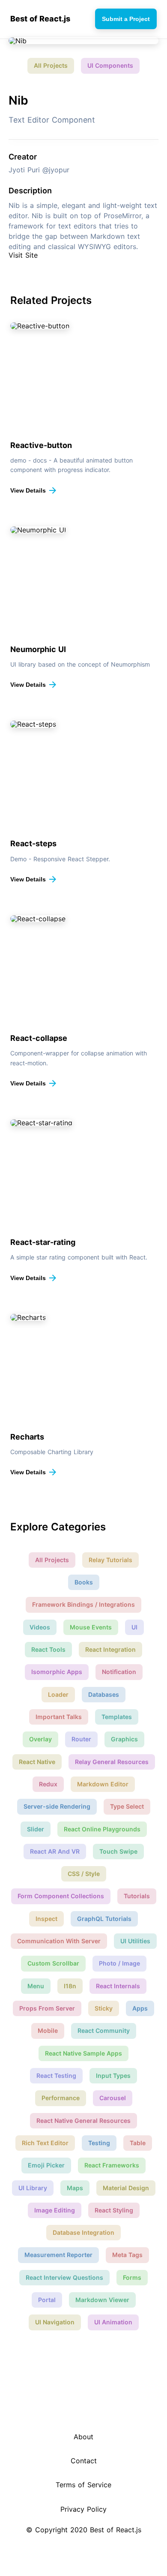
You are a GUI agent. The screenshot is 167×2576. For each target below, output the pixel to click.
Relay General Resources (112, 1762)
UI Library (33, 2188)
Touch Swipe (118, 1851)
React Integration (110, 1649)
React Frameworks (112, 2165)
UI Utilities (135, 1941)
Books (84, 1582)
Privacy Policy (83, 2509)
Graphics (124, 1739)
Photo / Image (119, 1963)
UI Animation (113, 2322)
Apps (140, 2008)
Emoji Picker (46, 2165)
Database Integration (83, 2232)
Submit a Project (126, 19)
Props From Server (47, 2008)
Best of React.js (40, 19)
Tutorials (137, 1896)
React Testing (56, 2076)
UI (134, 1627)
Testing (99, 2143)
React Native (37, 1762)
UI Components (110, 65)
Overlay (40, 1739)
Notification (119, 1672)
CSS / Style (84, 1874)
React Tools (48, 1649)
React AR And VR (55, 1851)
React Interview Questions (64, 2277)
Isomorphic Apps (57, 1672)
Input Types (113, 2076)
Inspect (46, 1919)
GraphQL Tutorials (104, 1919)
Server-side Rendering (57, 1806)
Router (81, 1739)
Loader (58, 1694)
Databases (104, 1694)
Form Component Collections (61, 1896)
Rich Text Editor (45, 2143)
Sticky (104, 2008)
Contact (84, 2461)
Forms (132, 2277)
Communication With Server (59, 1941)
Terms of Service (83, 2485)
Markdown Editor (103, 1784)
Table (138, 2143)
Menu (36, 1986)
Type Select (127, 1806)
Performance (61, 2098)
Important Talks (59, 1717)
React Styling (114, 2210)
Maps (75, 2188)
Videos (40, 1627)
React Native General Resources (83, 2121)
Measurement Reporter (58, 2255)
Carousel (113, 2098)
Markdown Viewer (102, 2300)
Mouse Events (91, 1627)
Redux (48, 1784)
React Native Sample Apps (83, 2053)
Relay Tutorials (110, 1560)
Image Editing (55, 2210)
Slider (36, 1829)
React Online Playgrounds (102, 1829)
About (83, 2437)
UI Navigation (55, 2322)
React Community (104, 2030)
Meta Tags (127, 2255)
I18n (70, 1986)
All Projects (51, 65)
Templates (117, 1717)
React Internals (118, 1986)
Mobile (48, 2030)
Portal (47, 2300)
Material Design (126, 2188)
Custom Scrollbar (53, 1963)
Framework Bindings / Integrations (83, 1604)
